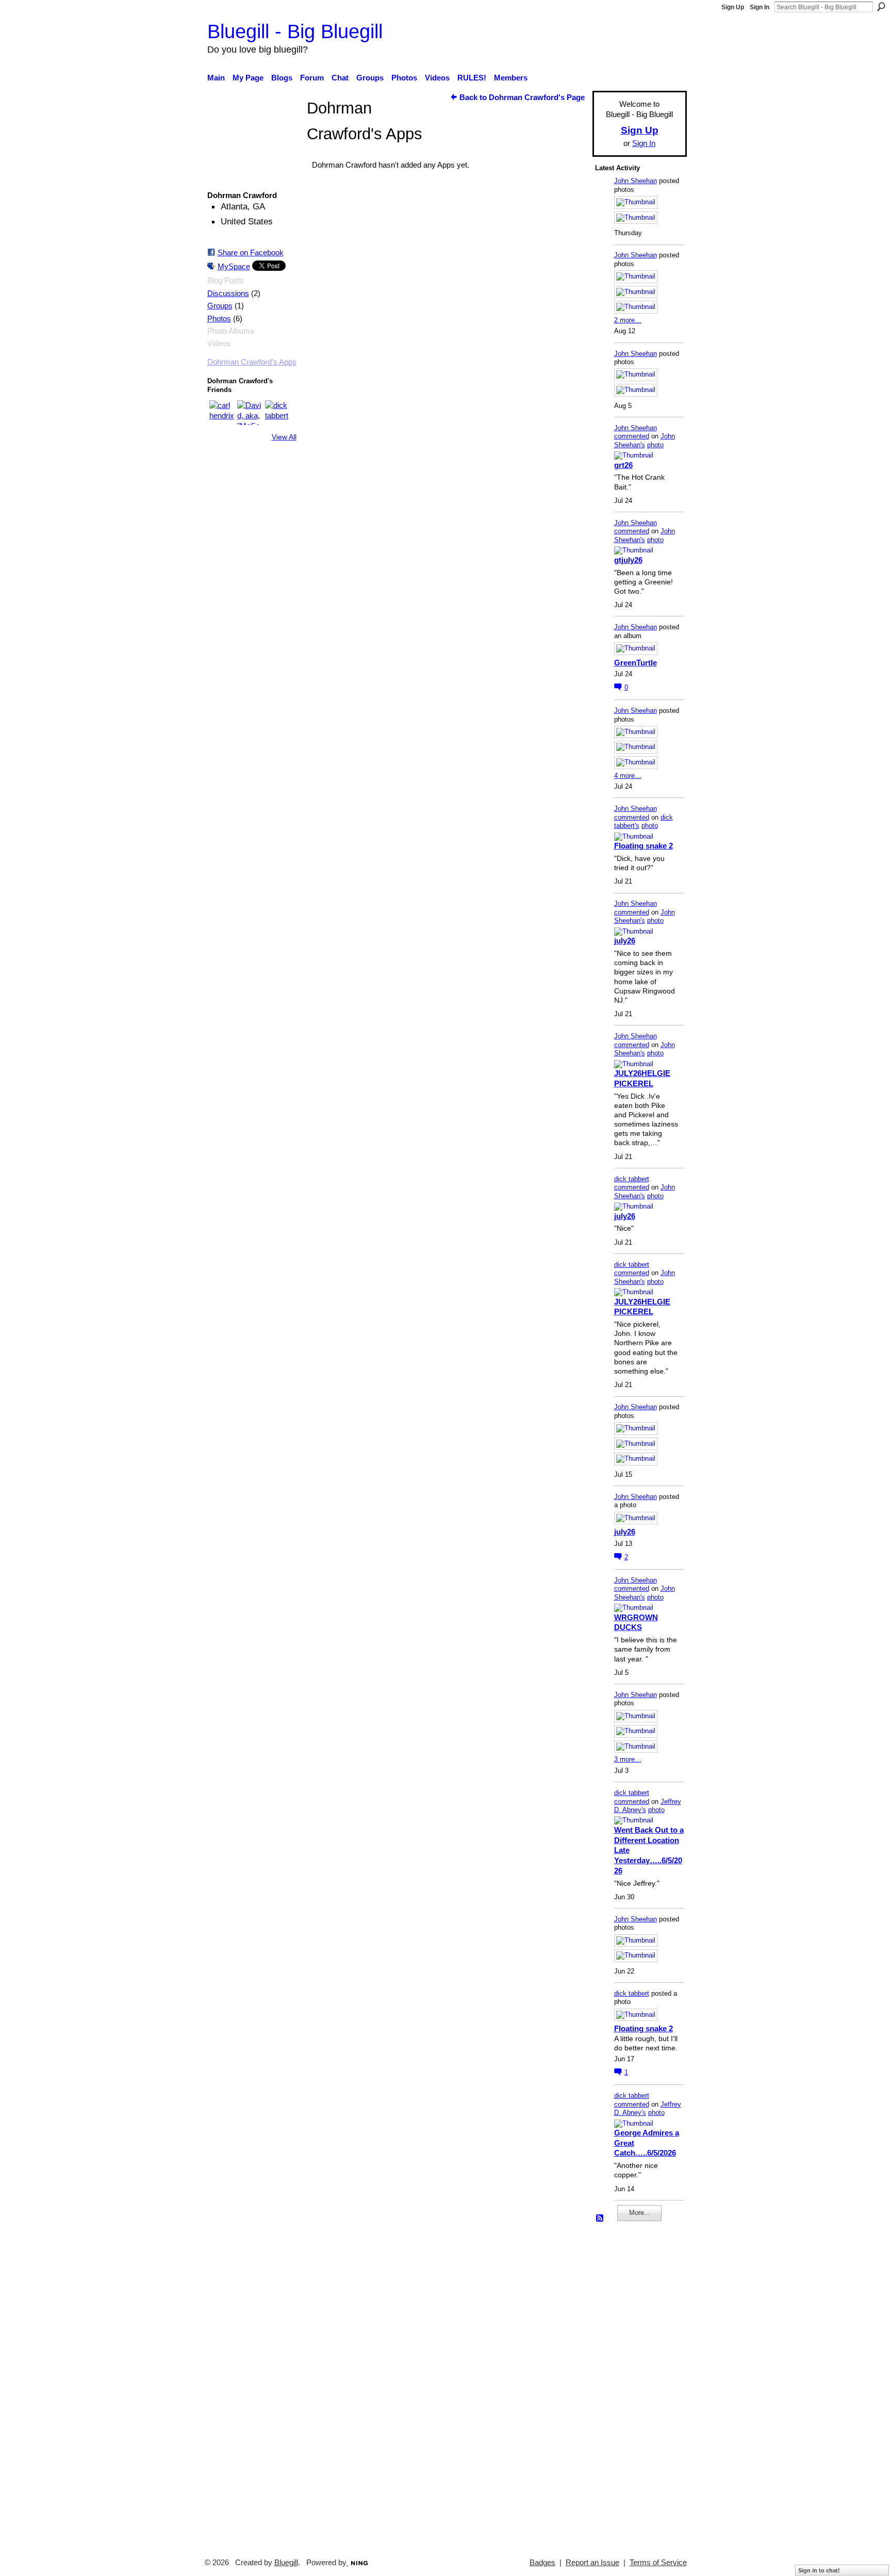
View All (284, 437)
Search (881, 7)
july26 (625, 941)
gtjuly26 (628, 560)
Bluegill (286, 2563)
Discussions (228, 294)
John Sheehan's (645, 441)
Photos (219, 319)
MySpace (234, 266)
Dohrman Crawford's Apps (252, 362)
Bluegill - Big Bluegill (295, 31)
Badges (542, 2563)
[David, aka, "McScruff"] (250, 413)
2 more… (628, 320)
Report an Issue (592, 2563)
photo (655, 445)
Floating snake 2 (643, 846)
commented (632, 436)
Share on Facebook (251, 252)
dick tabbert (632, 1179)
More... (640, 2213)
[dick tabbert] (277, 413)
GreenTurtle (636, 663)
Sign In (760, 7)
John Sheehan (636, 181)
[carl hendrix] (222, 413)
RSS (600, 2219)
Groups (220, 306)
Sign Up (733, 7)
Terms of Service (658, 2563)
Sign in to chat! (819, 2570)
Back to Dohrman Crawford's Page (522, 97)
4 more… (628, 776)
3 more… (628, 1759)
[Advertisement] (626, 2385)
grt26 (623, 465)
